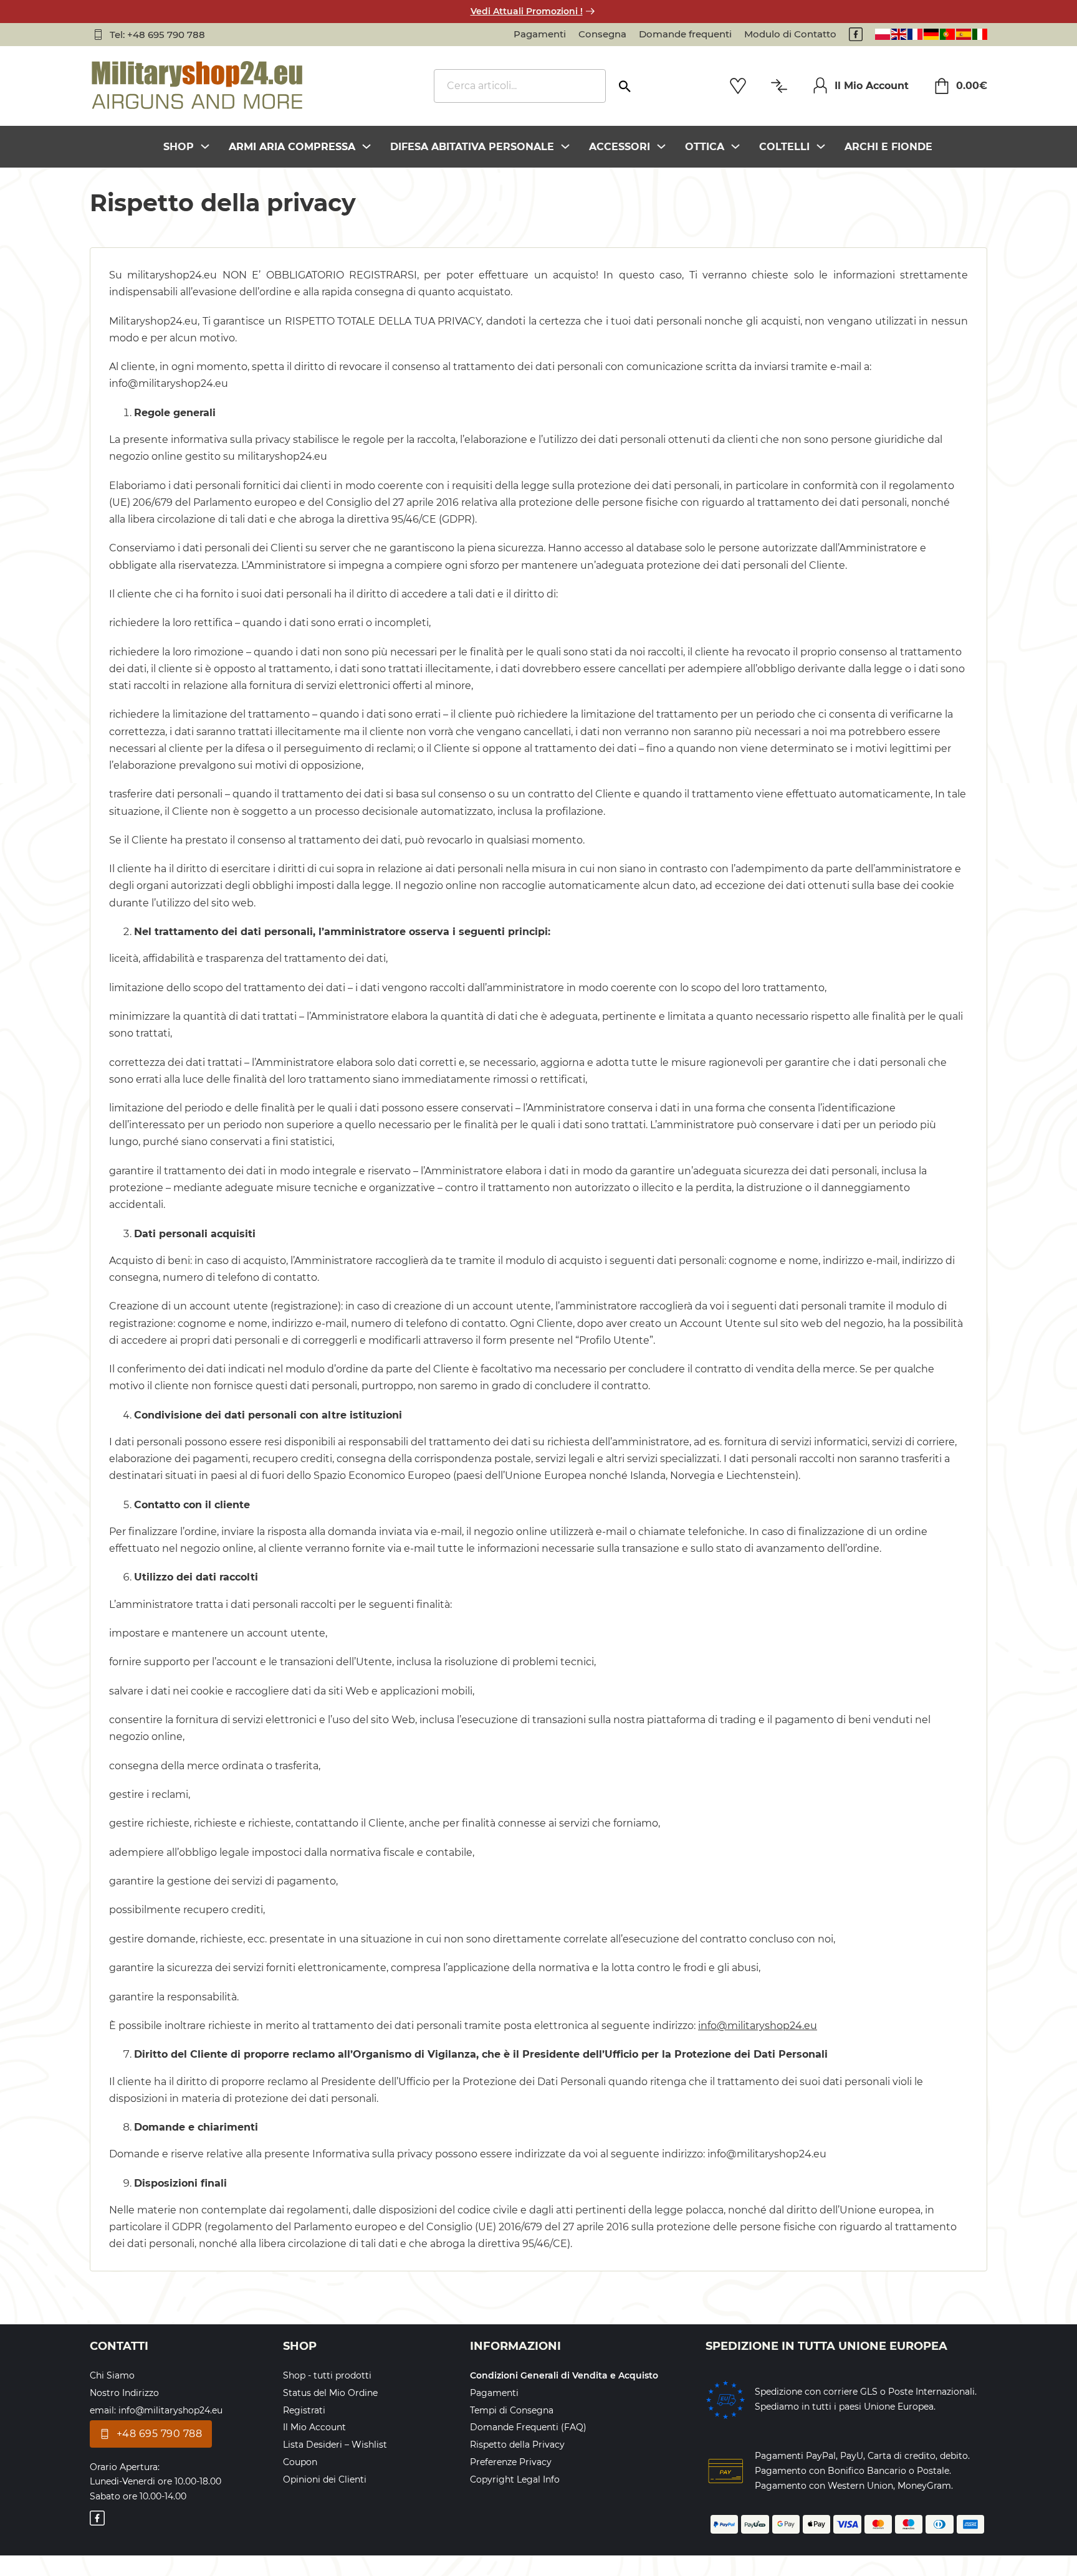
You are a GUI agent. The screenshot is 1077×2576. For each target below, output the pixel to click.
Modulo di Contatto (790, 34)
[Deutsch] (931, 34)
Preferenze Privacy (511, 2462)
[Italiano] (980, 34)
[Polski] (883, 34)
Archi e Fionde (888, 147)
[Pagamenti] (725, 2471)
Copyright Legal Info (515, 2479)
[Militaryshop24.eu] (198, 86)
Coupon (300, 2462)
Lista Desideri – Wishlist (335, 2445)
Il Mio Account (872, 86)
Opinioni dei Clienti (325, 2479)
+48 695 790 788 (160, 2434)
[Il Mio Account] (820, 85)
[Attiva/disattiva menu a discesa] (205, 146)
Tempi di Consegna (512, 2410)
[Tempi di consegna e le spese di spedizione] (725, 2400)
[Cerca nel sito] (625, 82)
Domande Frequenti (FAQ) (528, 2427)
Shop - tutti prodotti (327, 2375)
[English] (899, 34)
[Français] (915, 34)
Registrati (304, 2410)
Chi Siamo (112, 2375)
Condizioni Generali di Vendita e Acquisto (564, 2375)
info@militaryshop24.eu (758, 2026)
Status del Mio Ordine (330, 2393)
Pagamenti (540, 34)
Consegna (602, 34)
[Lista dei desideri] (738, 86)
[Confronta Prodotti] (779, 86)
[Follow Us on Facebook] (856, 34)
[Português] (947, 34)
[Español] (964, 34)
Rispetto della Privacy (517, 2445)
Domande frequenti (685, 34)
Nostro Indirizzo (124, 2393)
